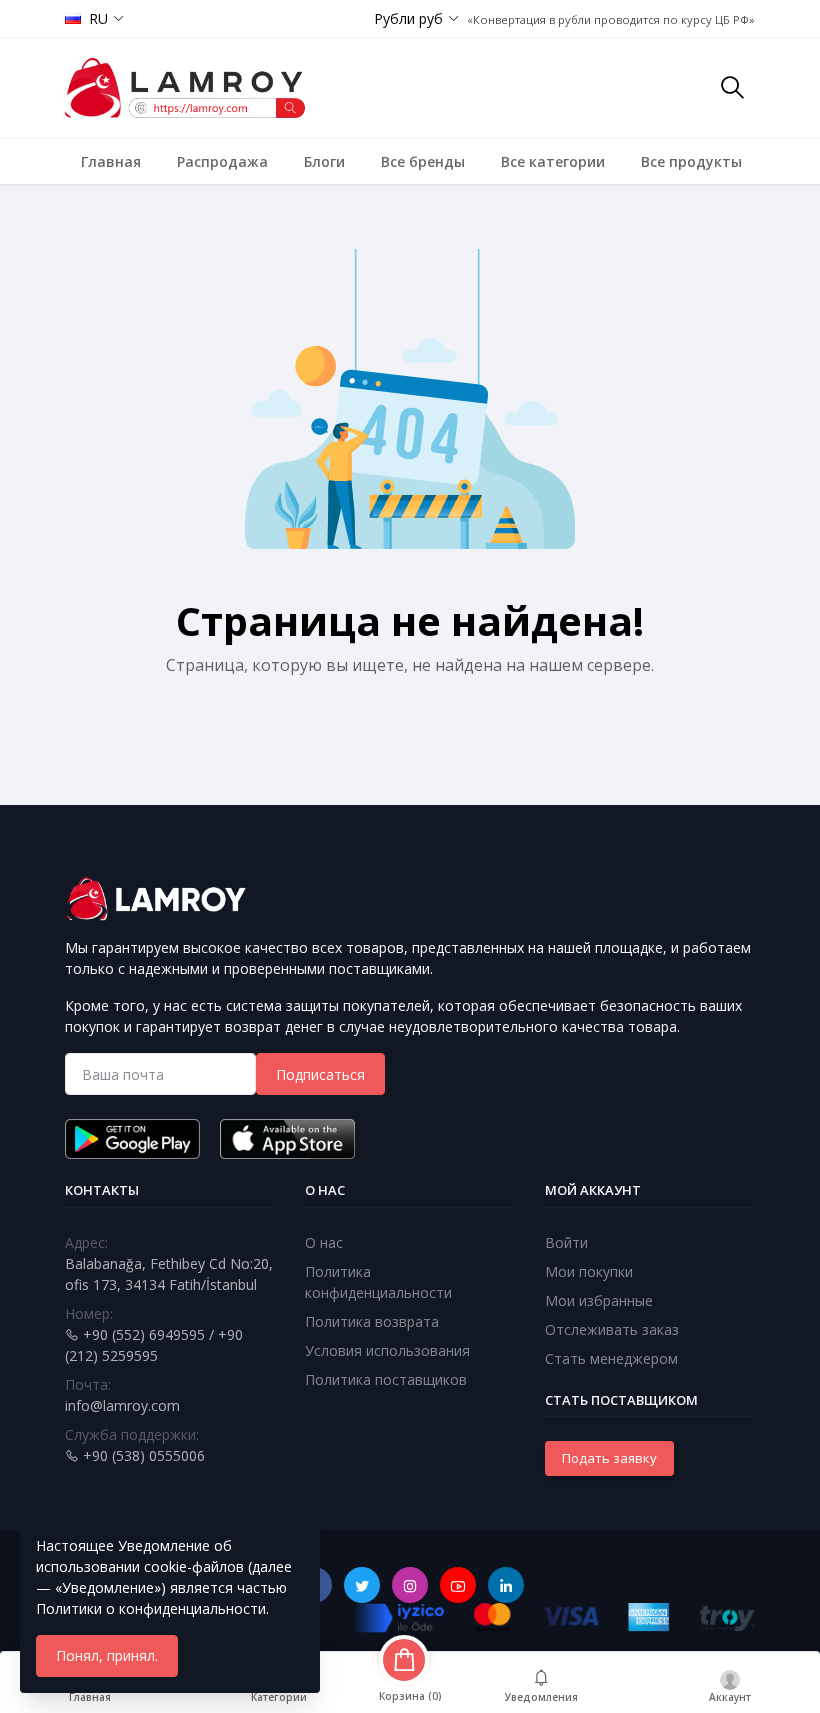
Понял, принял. (107, 1655)
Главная (111, 161)
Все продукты (691, 161)
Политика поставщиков (386, 1379)
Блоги (324, 161)
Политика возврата (372, 1321)
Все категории (553, 161)
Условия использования (387, 1350)
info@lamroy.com (122, 1405)
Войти (566, 1242)
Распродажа (222, 161)
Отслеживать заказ (612, 1329)
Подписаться (320, 1074)
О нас (324, 1242)
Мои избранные (599, 1300)
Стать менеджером (611, 1358)
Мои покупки (589, 1271)
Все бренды (423, 161)
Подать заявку (609, 1458)
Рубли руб (408, 18)
